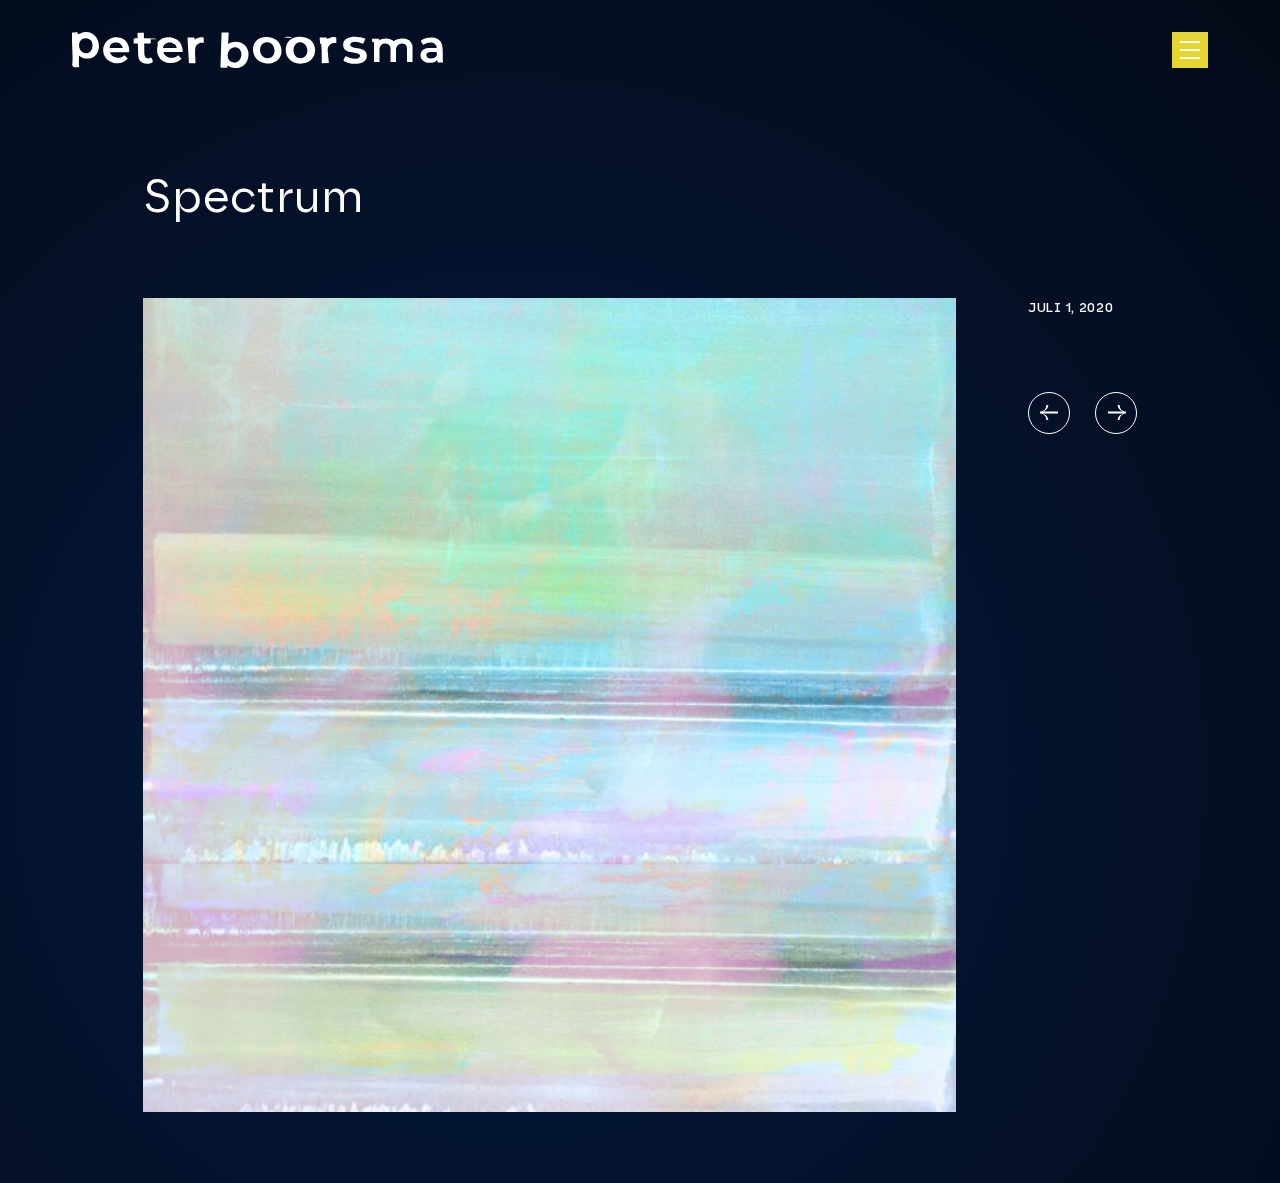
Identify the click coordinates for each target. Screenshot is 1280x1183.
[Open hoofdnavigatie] (1190, 50)
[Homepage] (257, 50)
